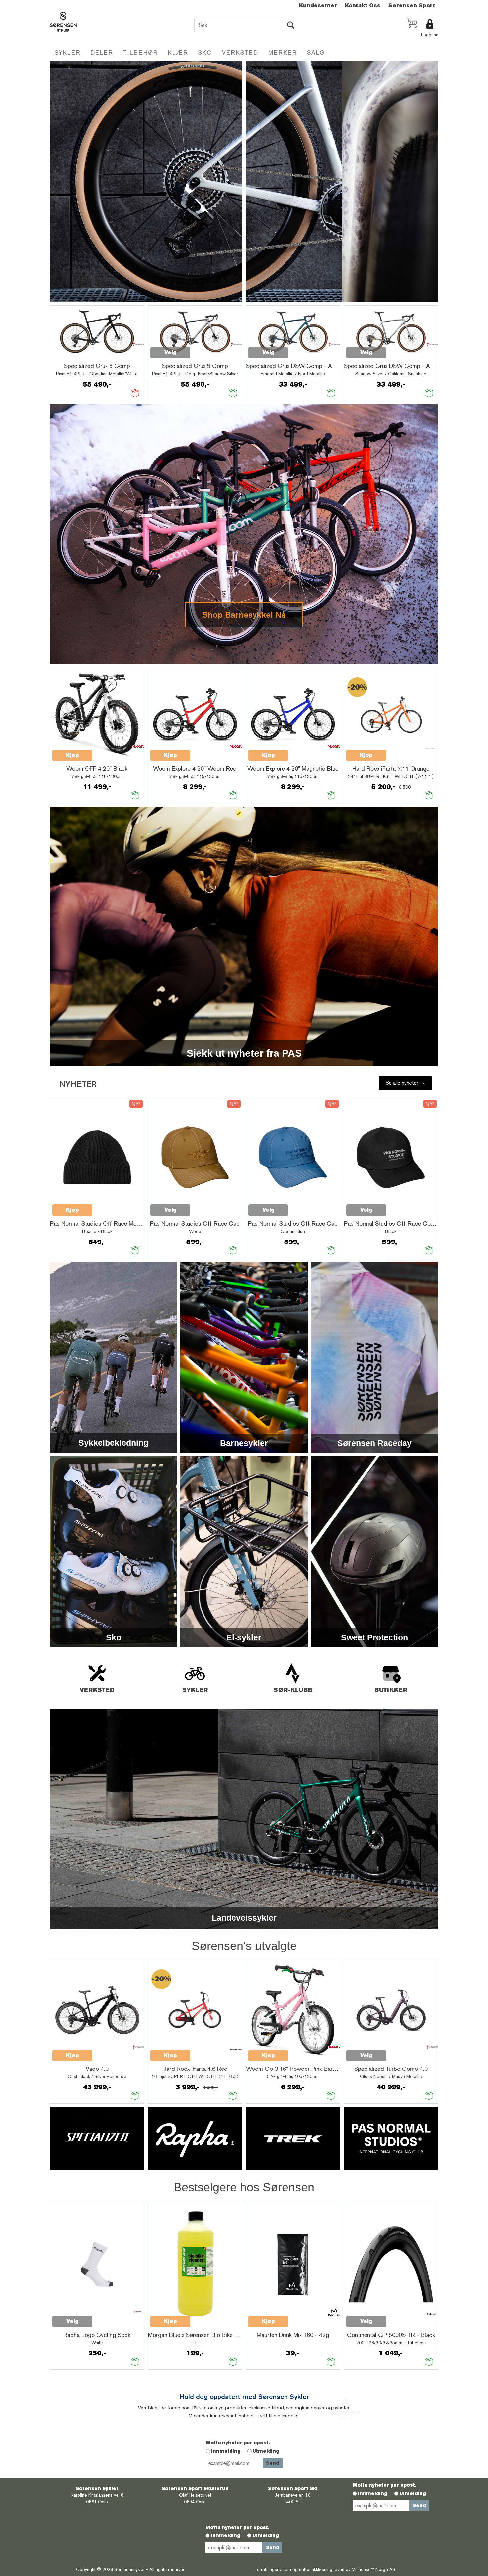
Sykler (68, 53)
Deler (102, 53)
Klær (178, 53)
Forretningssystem (273, 2569)
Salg (316, 53)
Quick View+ (70, 356)
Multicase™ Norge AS (373, 2569)
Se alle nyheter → (405, 1083)
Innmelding (226, 2451)
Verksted (240, 53)
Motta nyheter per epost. (238, 2443)
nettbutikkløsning (316, 2569)
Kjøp (72, 755)
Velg (170, 353)
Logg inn (430, 35)
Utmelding (266, 2451)
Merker (283, 53)
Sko (205, 53)
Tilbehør (141, 53)
